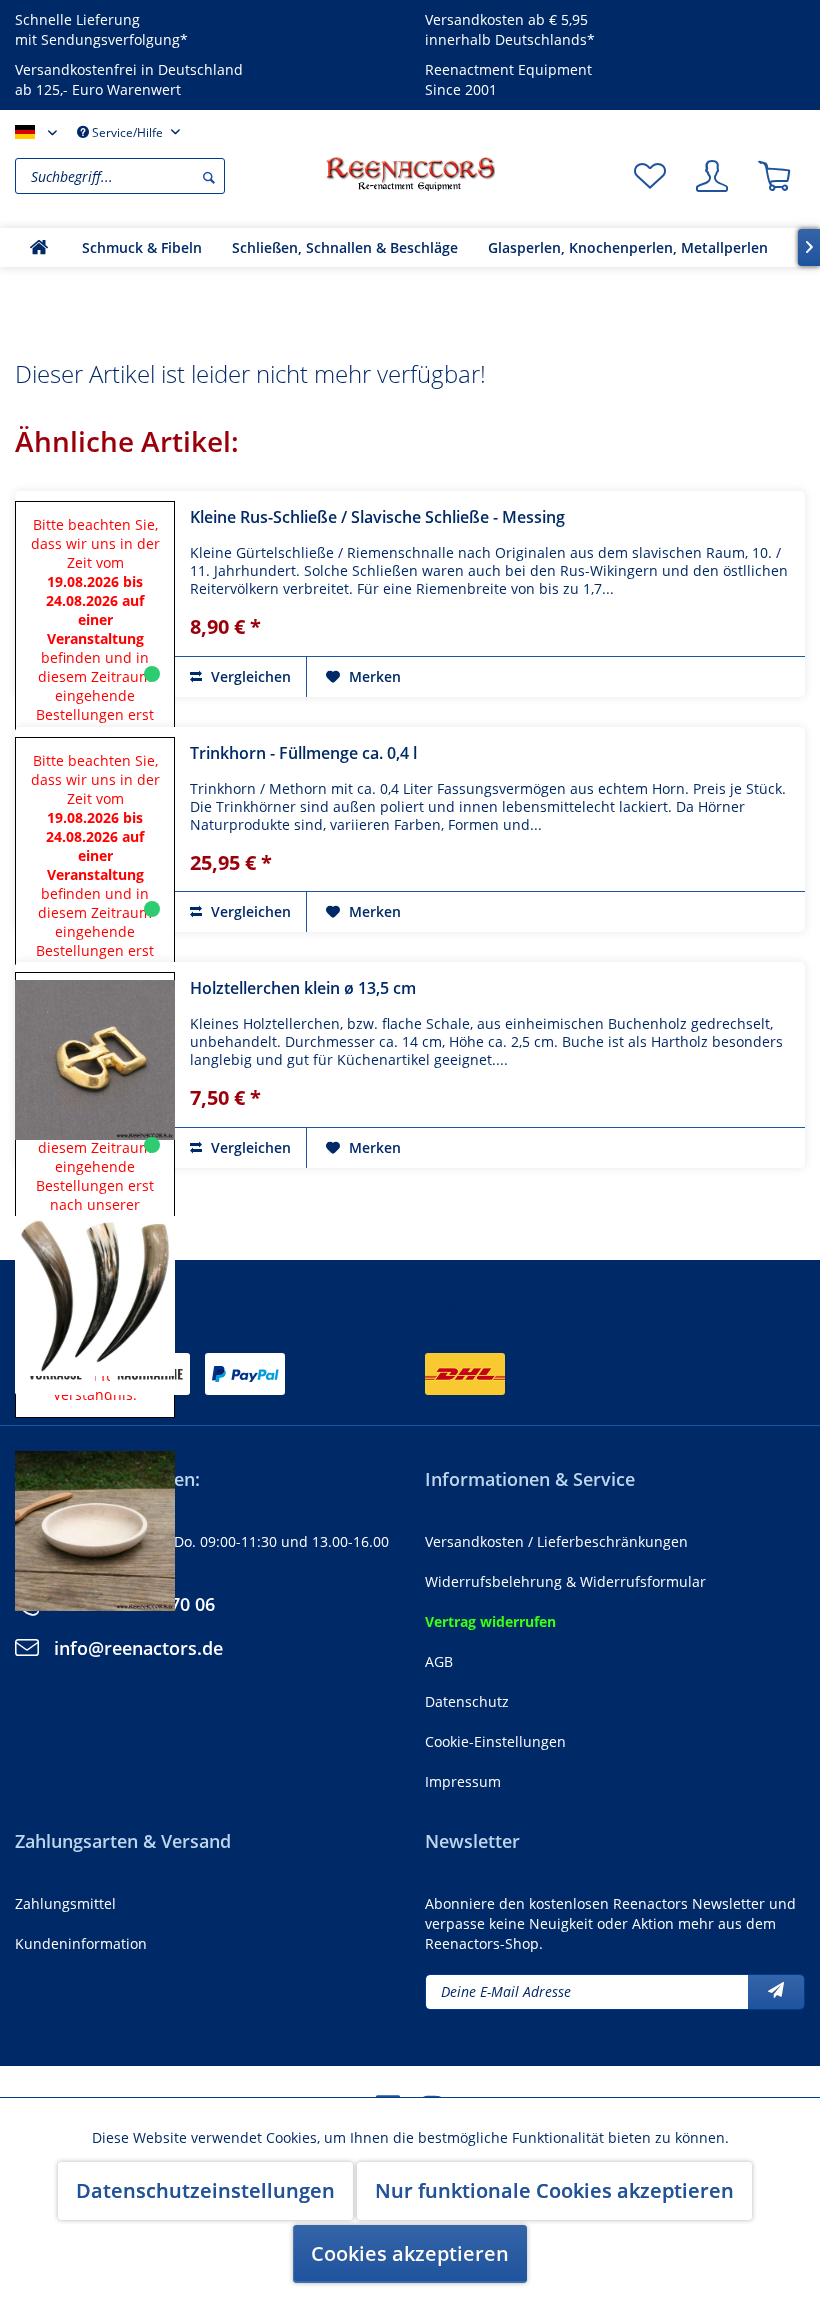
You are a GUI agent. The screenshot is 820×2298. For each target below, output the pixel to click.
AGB (439, 1661)
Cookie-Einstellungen (495, 1741)
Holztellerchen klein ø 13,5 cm (303, 988)
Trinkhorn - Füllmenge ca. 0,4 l (303, 753)
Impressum (463, 1781)
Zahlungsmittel (65, 1903)
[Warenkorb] (774, 176)
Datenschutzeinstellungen (205, 2190)
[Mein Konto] (712, 176)
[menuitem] (165, 176)
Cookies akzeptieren (410, 2253)
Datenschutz (467, 1701)
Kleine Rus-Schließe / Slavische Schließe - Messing (377, 517)
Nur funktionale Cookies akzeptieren (554, 2190)
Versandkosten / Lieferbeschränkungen (556, 1541)
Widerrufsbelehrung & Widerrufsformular (565, 1581)
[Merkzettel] (650, 176)
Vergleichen (249, 676)
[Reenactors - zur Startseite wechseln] (410, 174)
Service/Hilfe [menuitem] (127, 132)
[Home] (39, 247)
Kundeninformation (81, 1943)
